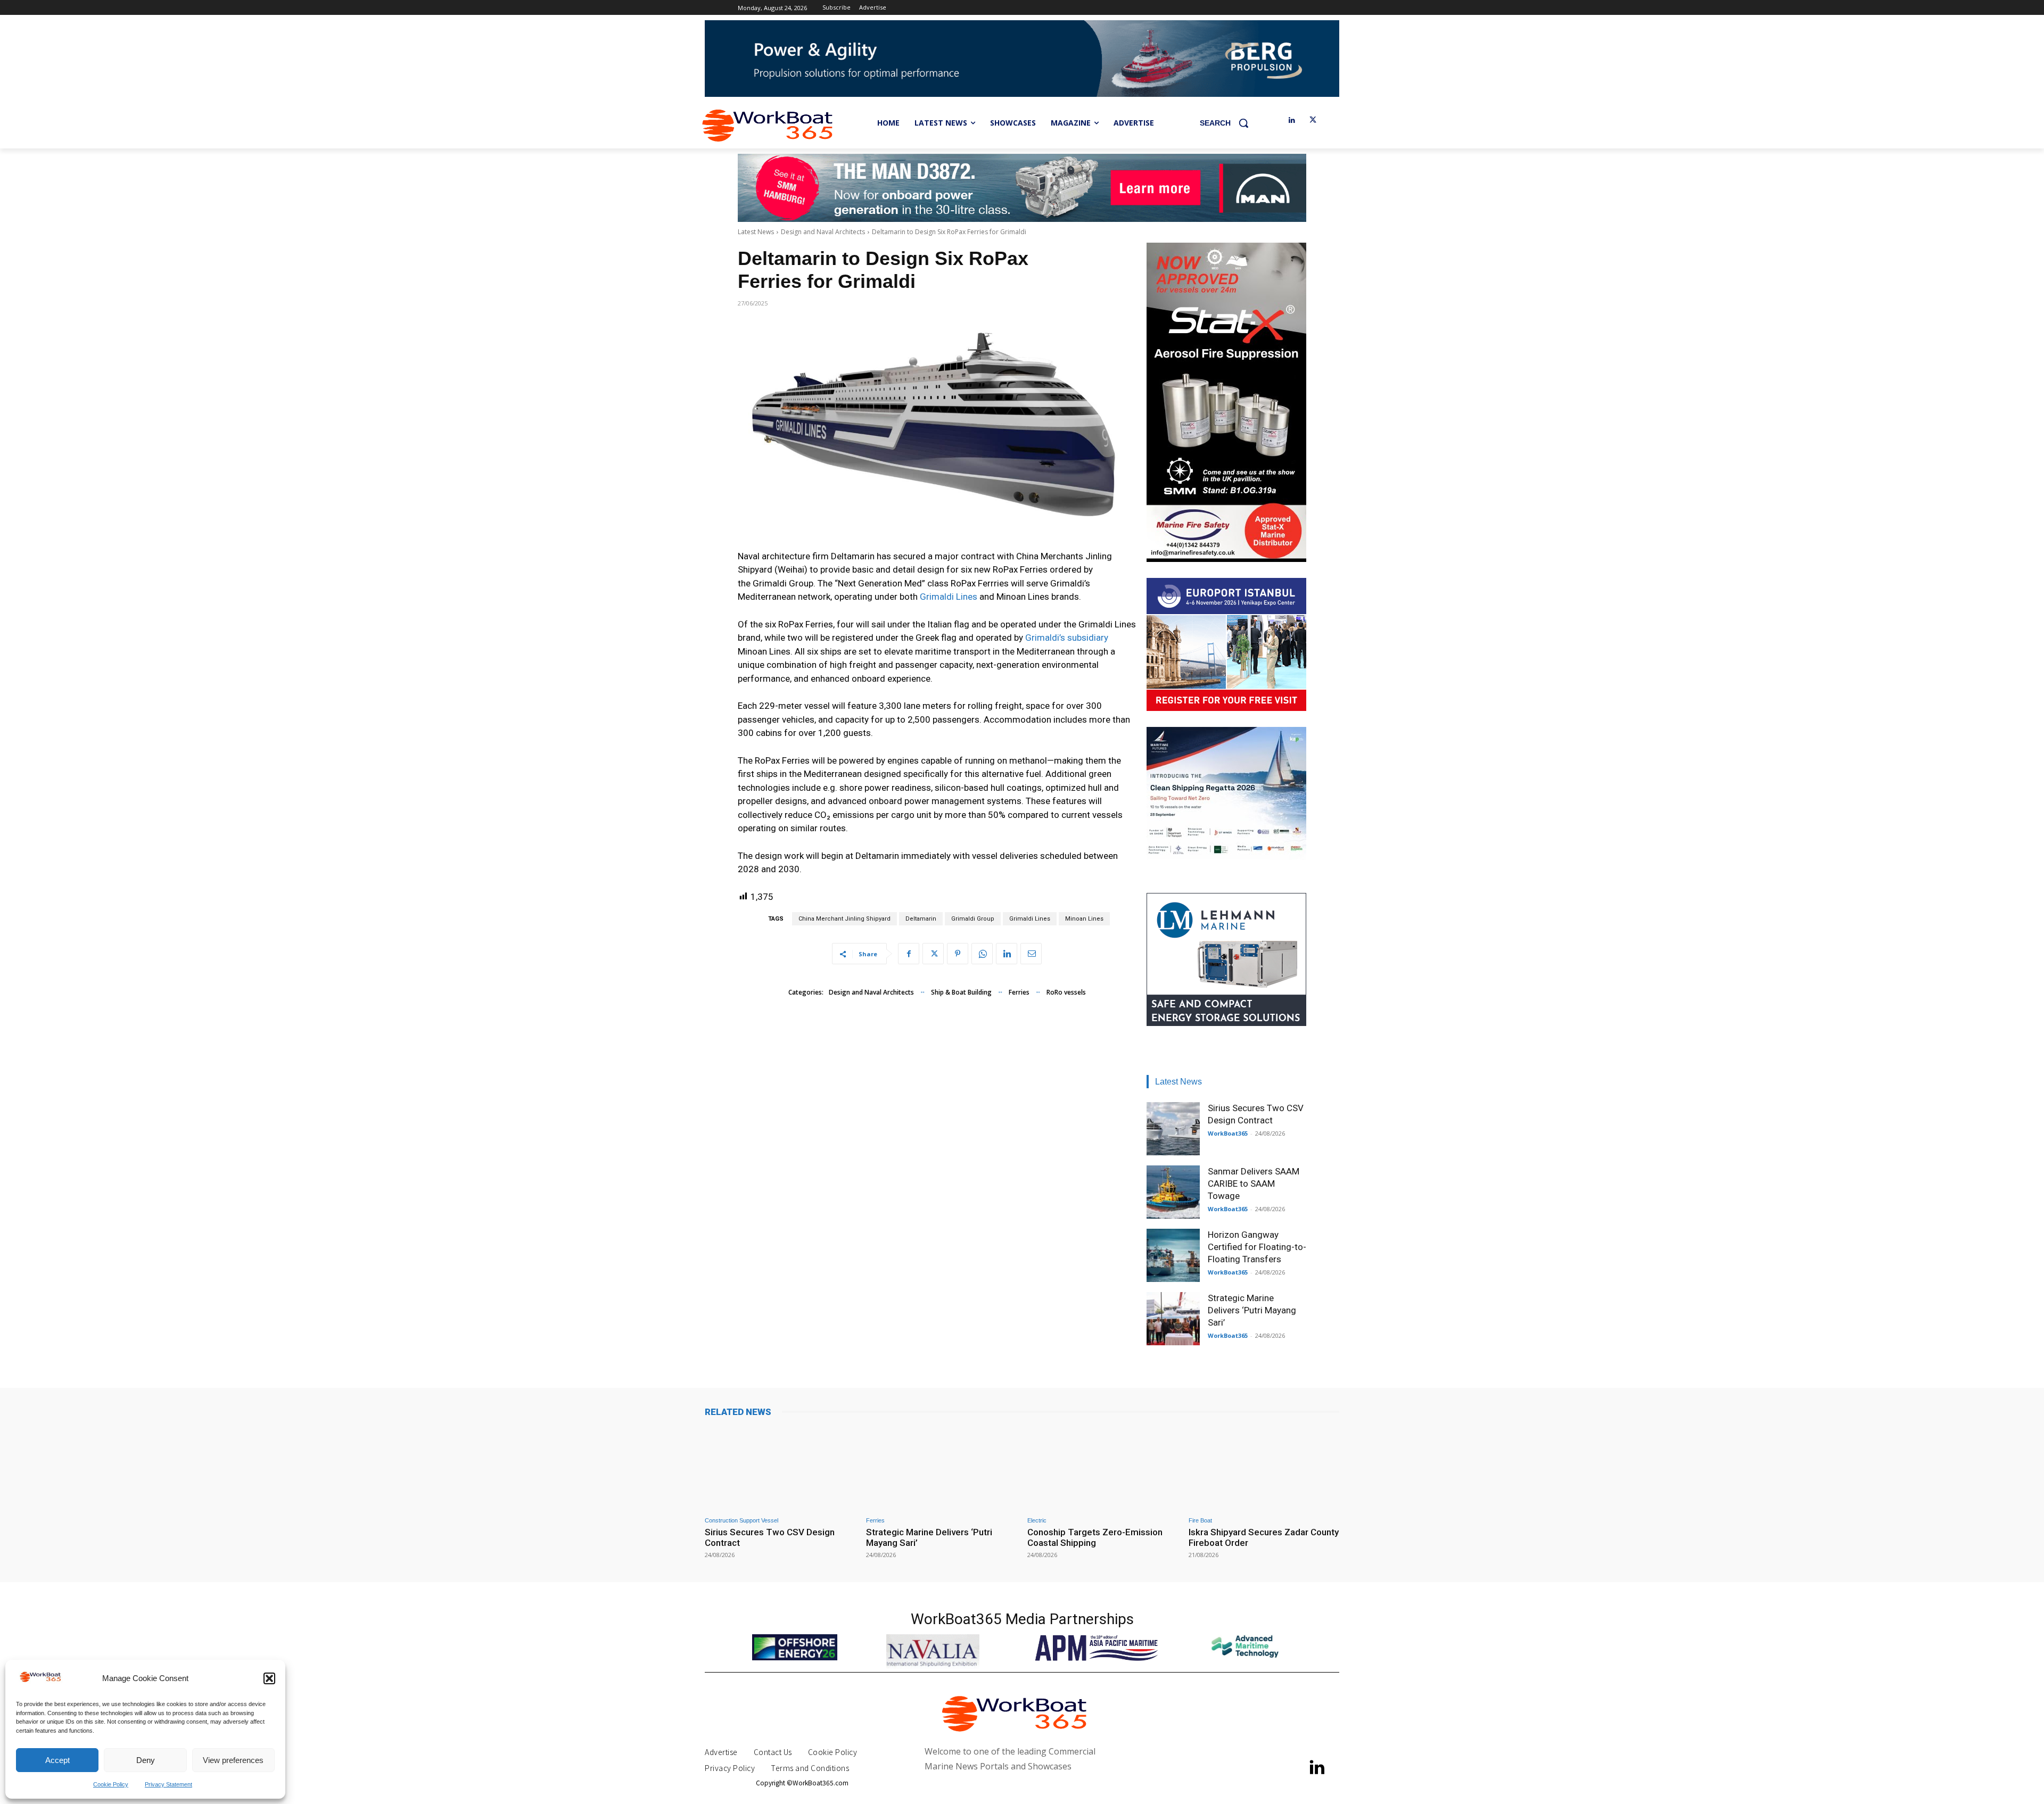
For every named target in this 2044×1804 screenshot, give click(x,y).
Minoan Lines (1084, 919)
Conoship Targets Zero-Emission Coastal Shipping (1095, 1537)
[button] (269, 1678)
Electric (1037, 1521)
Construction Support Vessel (741, 1521)
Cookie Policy (111, 1784)
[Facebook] (909, 954)
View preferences (233, 1760)
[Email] (1031, 954)
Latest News (756, 232)
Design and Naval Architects (823, 232)
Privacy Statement (168, 1784)
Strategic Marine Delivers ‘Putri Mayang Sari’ (1252, 1310)
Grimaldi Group (973, 919)
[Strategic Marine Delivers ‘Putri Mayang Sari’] (1173, 1319)
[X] (1313, 121)
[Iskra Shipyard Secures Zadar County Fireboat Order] (1264, 1468)
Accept (57, 1760)
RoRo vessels (1066, 992)
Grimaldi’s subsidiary (1067, 638)
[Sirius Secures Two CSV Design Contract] (1173, 1129)
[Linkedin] (1292, 121)
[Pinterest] (958, 954)
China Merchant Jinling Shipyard (844, 919)
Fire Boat (1200, 1521)
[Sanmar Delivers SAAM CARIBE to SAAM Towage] (1173, 1192)
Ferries (1019, 992)
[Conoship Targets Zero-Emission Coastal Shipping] (1103, 1468)
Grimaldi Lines (949, 597)
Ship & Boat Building (961, 992)
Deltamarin (921, 919)
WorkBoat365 (1228, 1133)
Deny (146, 1760)
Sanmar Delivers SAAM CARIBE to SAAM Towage (1254, 1184)
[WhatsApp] (982, 954)
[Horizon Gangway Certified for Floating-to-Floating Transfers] (1173, 1255)
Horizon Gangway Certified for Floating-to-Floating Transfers (1257, 1247)
